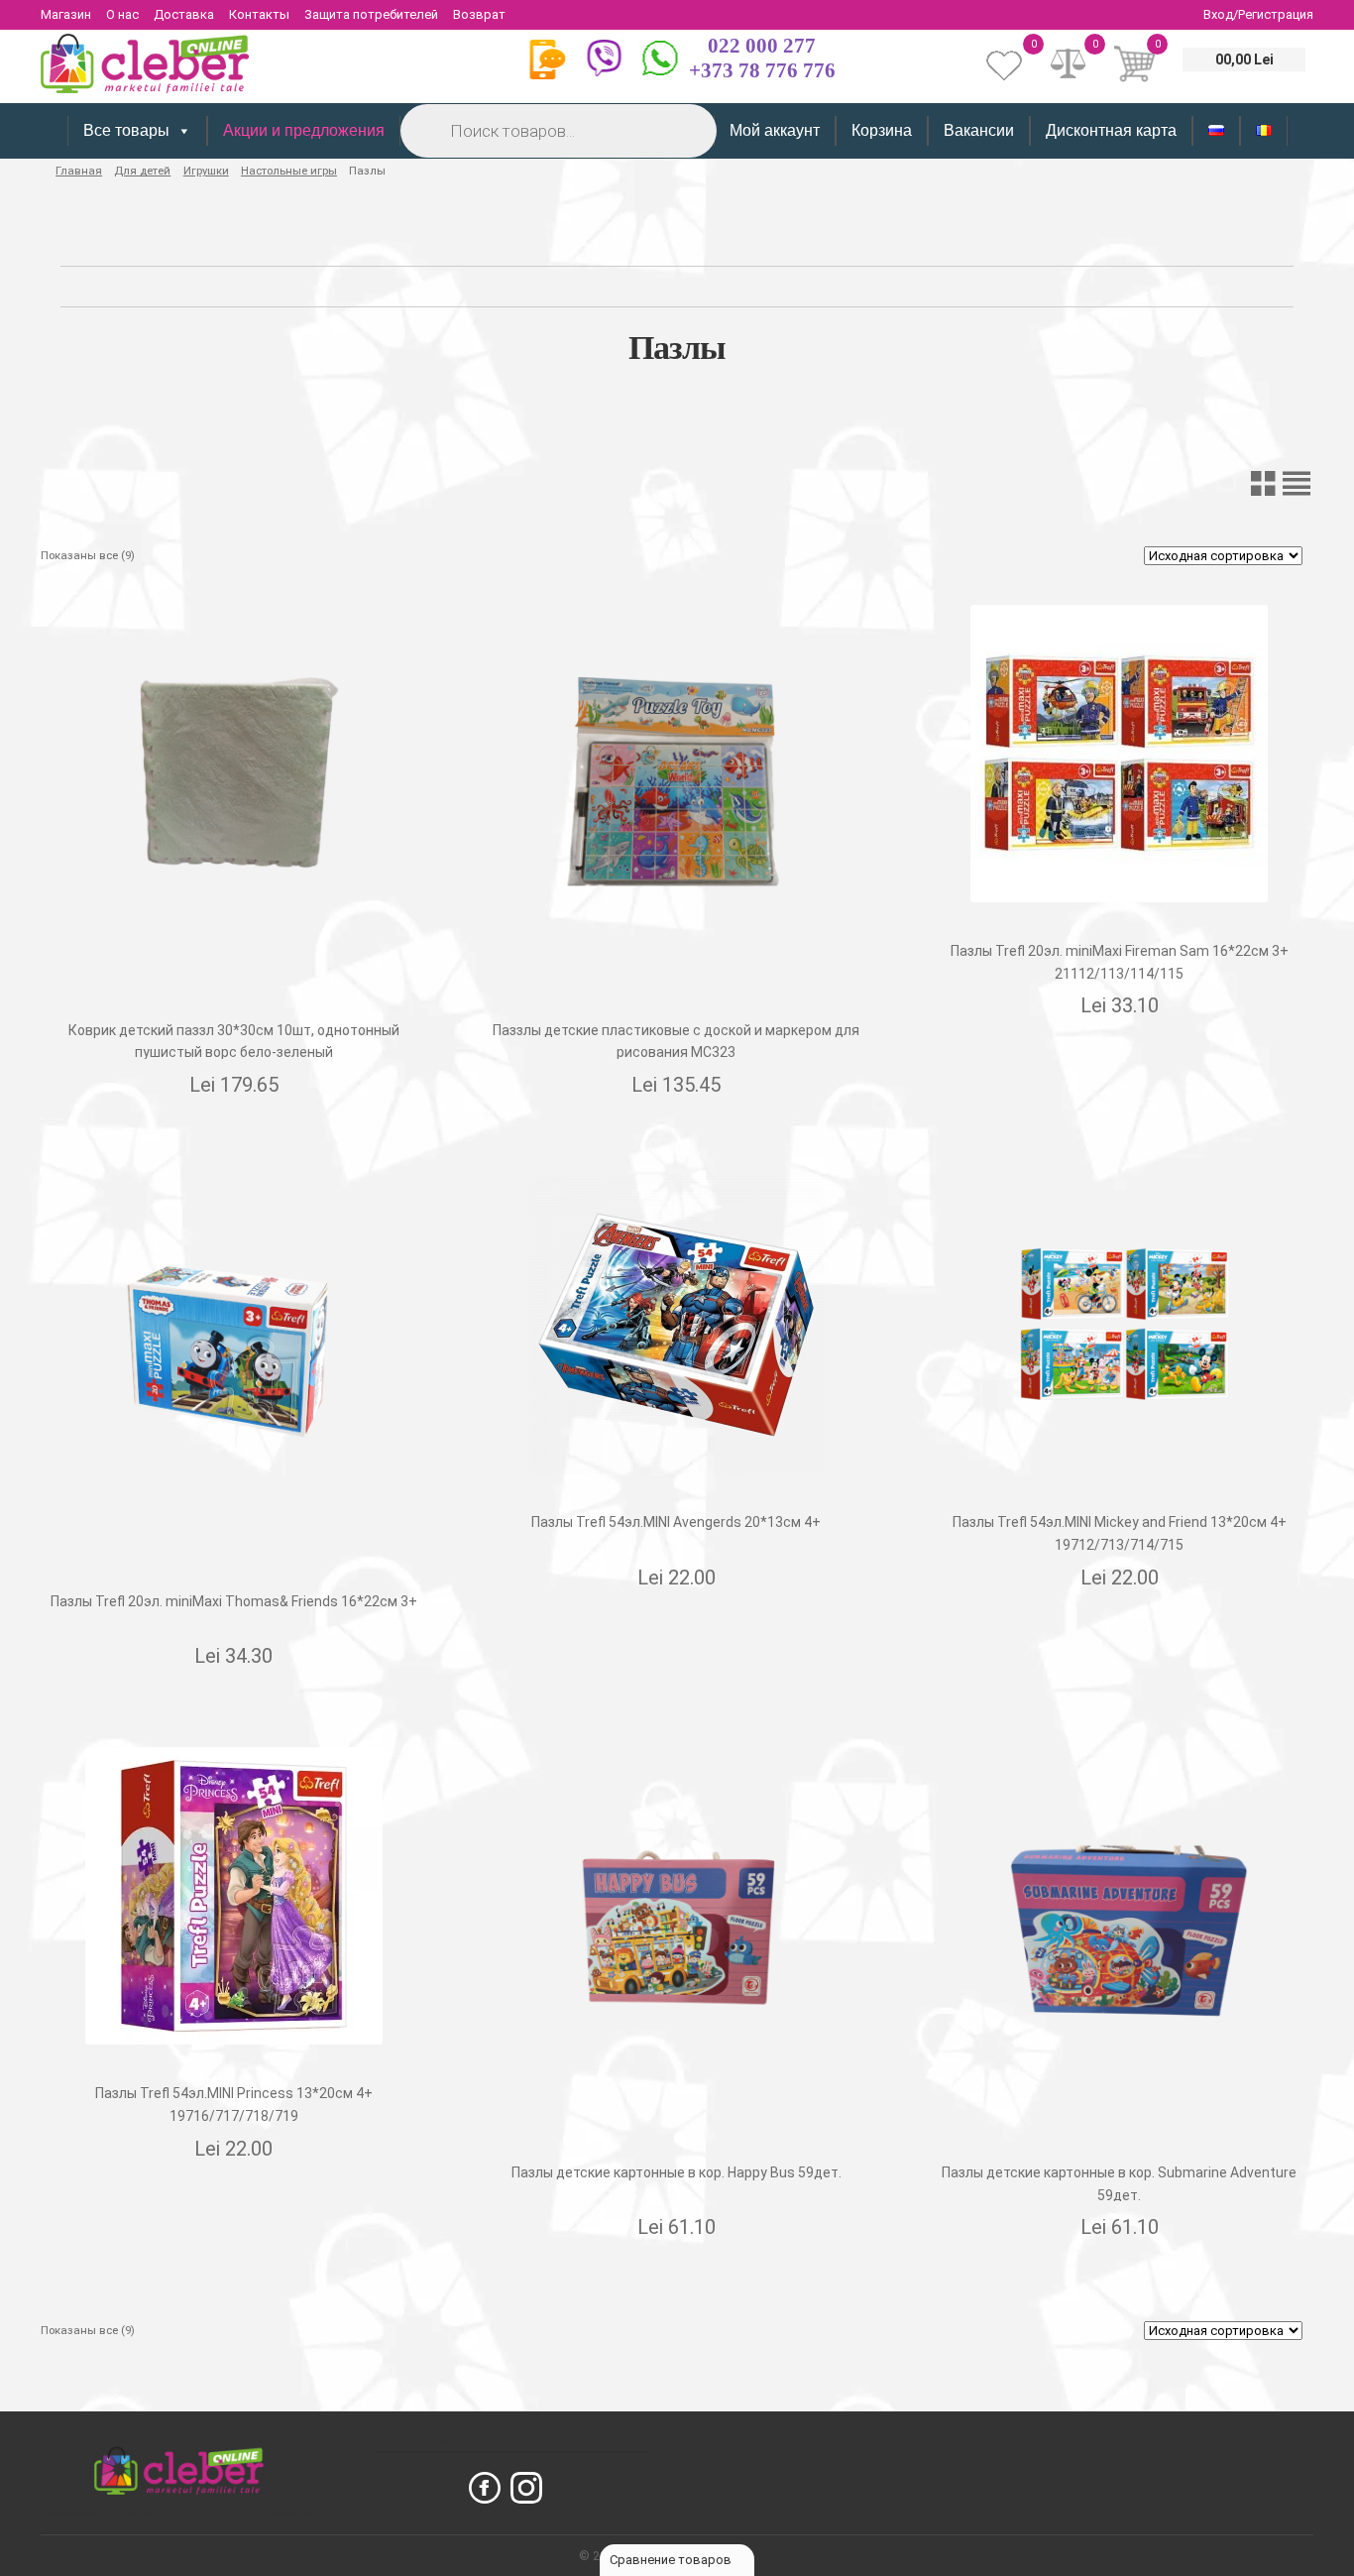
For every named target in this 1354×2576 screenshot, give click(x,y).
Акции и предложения (304, 130)
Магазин (66, 14)
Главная (79, 171)
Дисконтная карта (1111, 130)
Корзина (882, 130)
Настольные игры (289, 171)
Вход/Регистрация (1258, 14)
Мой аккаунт (775, 130)
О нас (122, 14)
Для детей (142, 171)
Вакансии (979, 130)
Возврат (479, 14)
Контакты (259, 14)
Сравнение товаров (672, 2560)
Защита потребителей (371, 14)
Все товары (126, 130)
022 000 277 (762, 46)
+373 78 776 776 (762, 70)
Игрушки (206, 171)
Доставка (184, 14)
